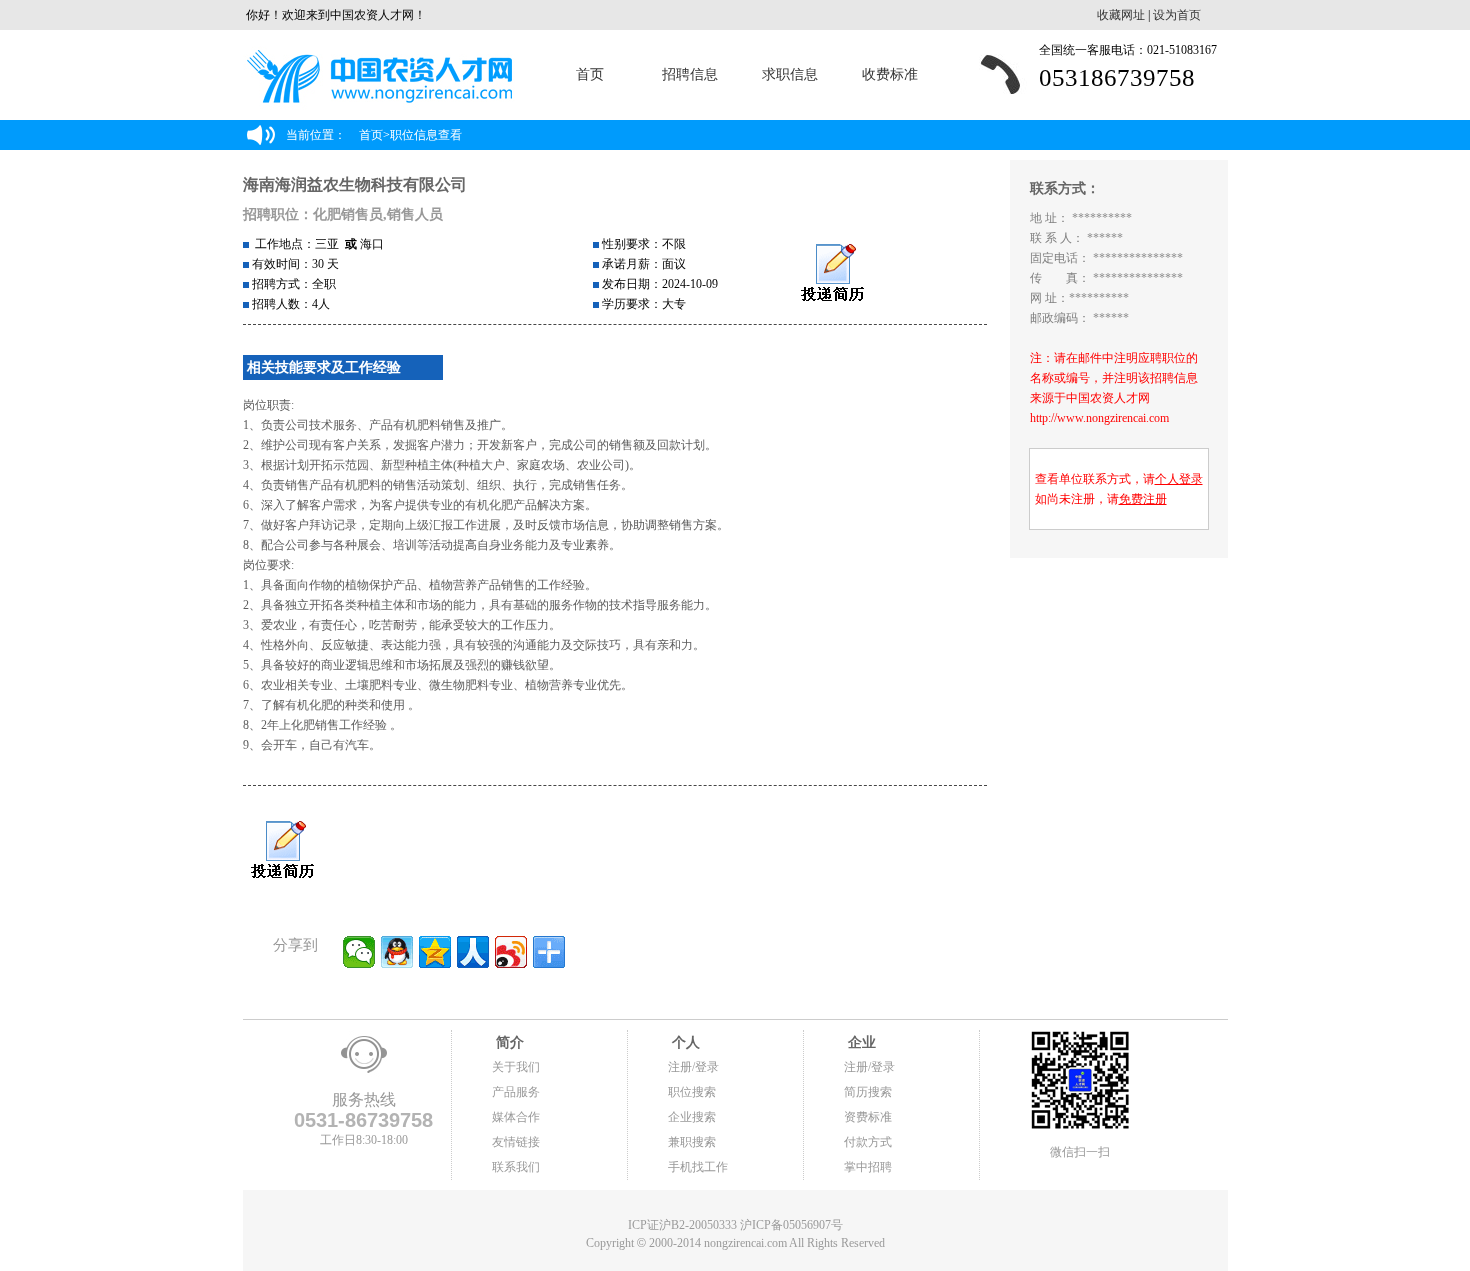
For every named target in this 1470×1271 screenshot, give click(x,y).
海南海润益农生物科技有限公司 (355, 184)
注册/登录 (693, 1067)
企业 (860, 1042)
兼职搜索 (692, 1142)
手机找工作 (698, 1167)
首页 (590, 74)
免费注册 (1143, 499)
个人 (684, 1042)
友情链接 (516, 1142)
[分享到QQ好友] (397, 952)
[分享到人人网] (473, 952)
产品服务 (516, 1092)
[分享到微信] (359, 952)
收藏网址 (1121, 15)
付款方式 (868, 1142)
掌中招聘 (868, 1167)
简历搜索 (868, 1092)
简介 (508, 1042)
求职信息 (790, 74)
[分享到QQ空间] (435, 952)
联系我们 (516, 1167)
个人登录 (1179, 479)
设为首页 (1177, 15)
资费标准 (868, 1117)
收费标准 (890, 74)
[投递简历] (832, 273)
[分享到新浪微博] (511, 952)
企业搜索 (692, 1117)
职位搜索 (692, 1092)
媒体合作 (516, 1117)
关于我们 (516, 1067)
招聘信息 (690, 74)
